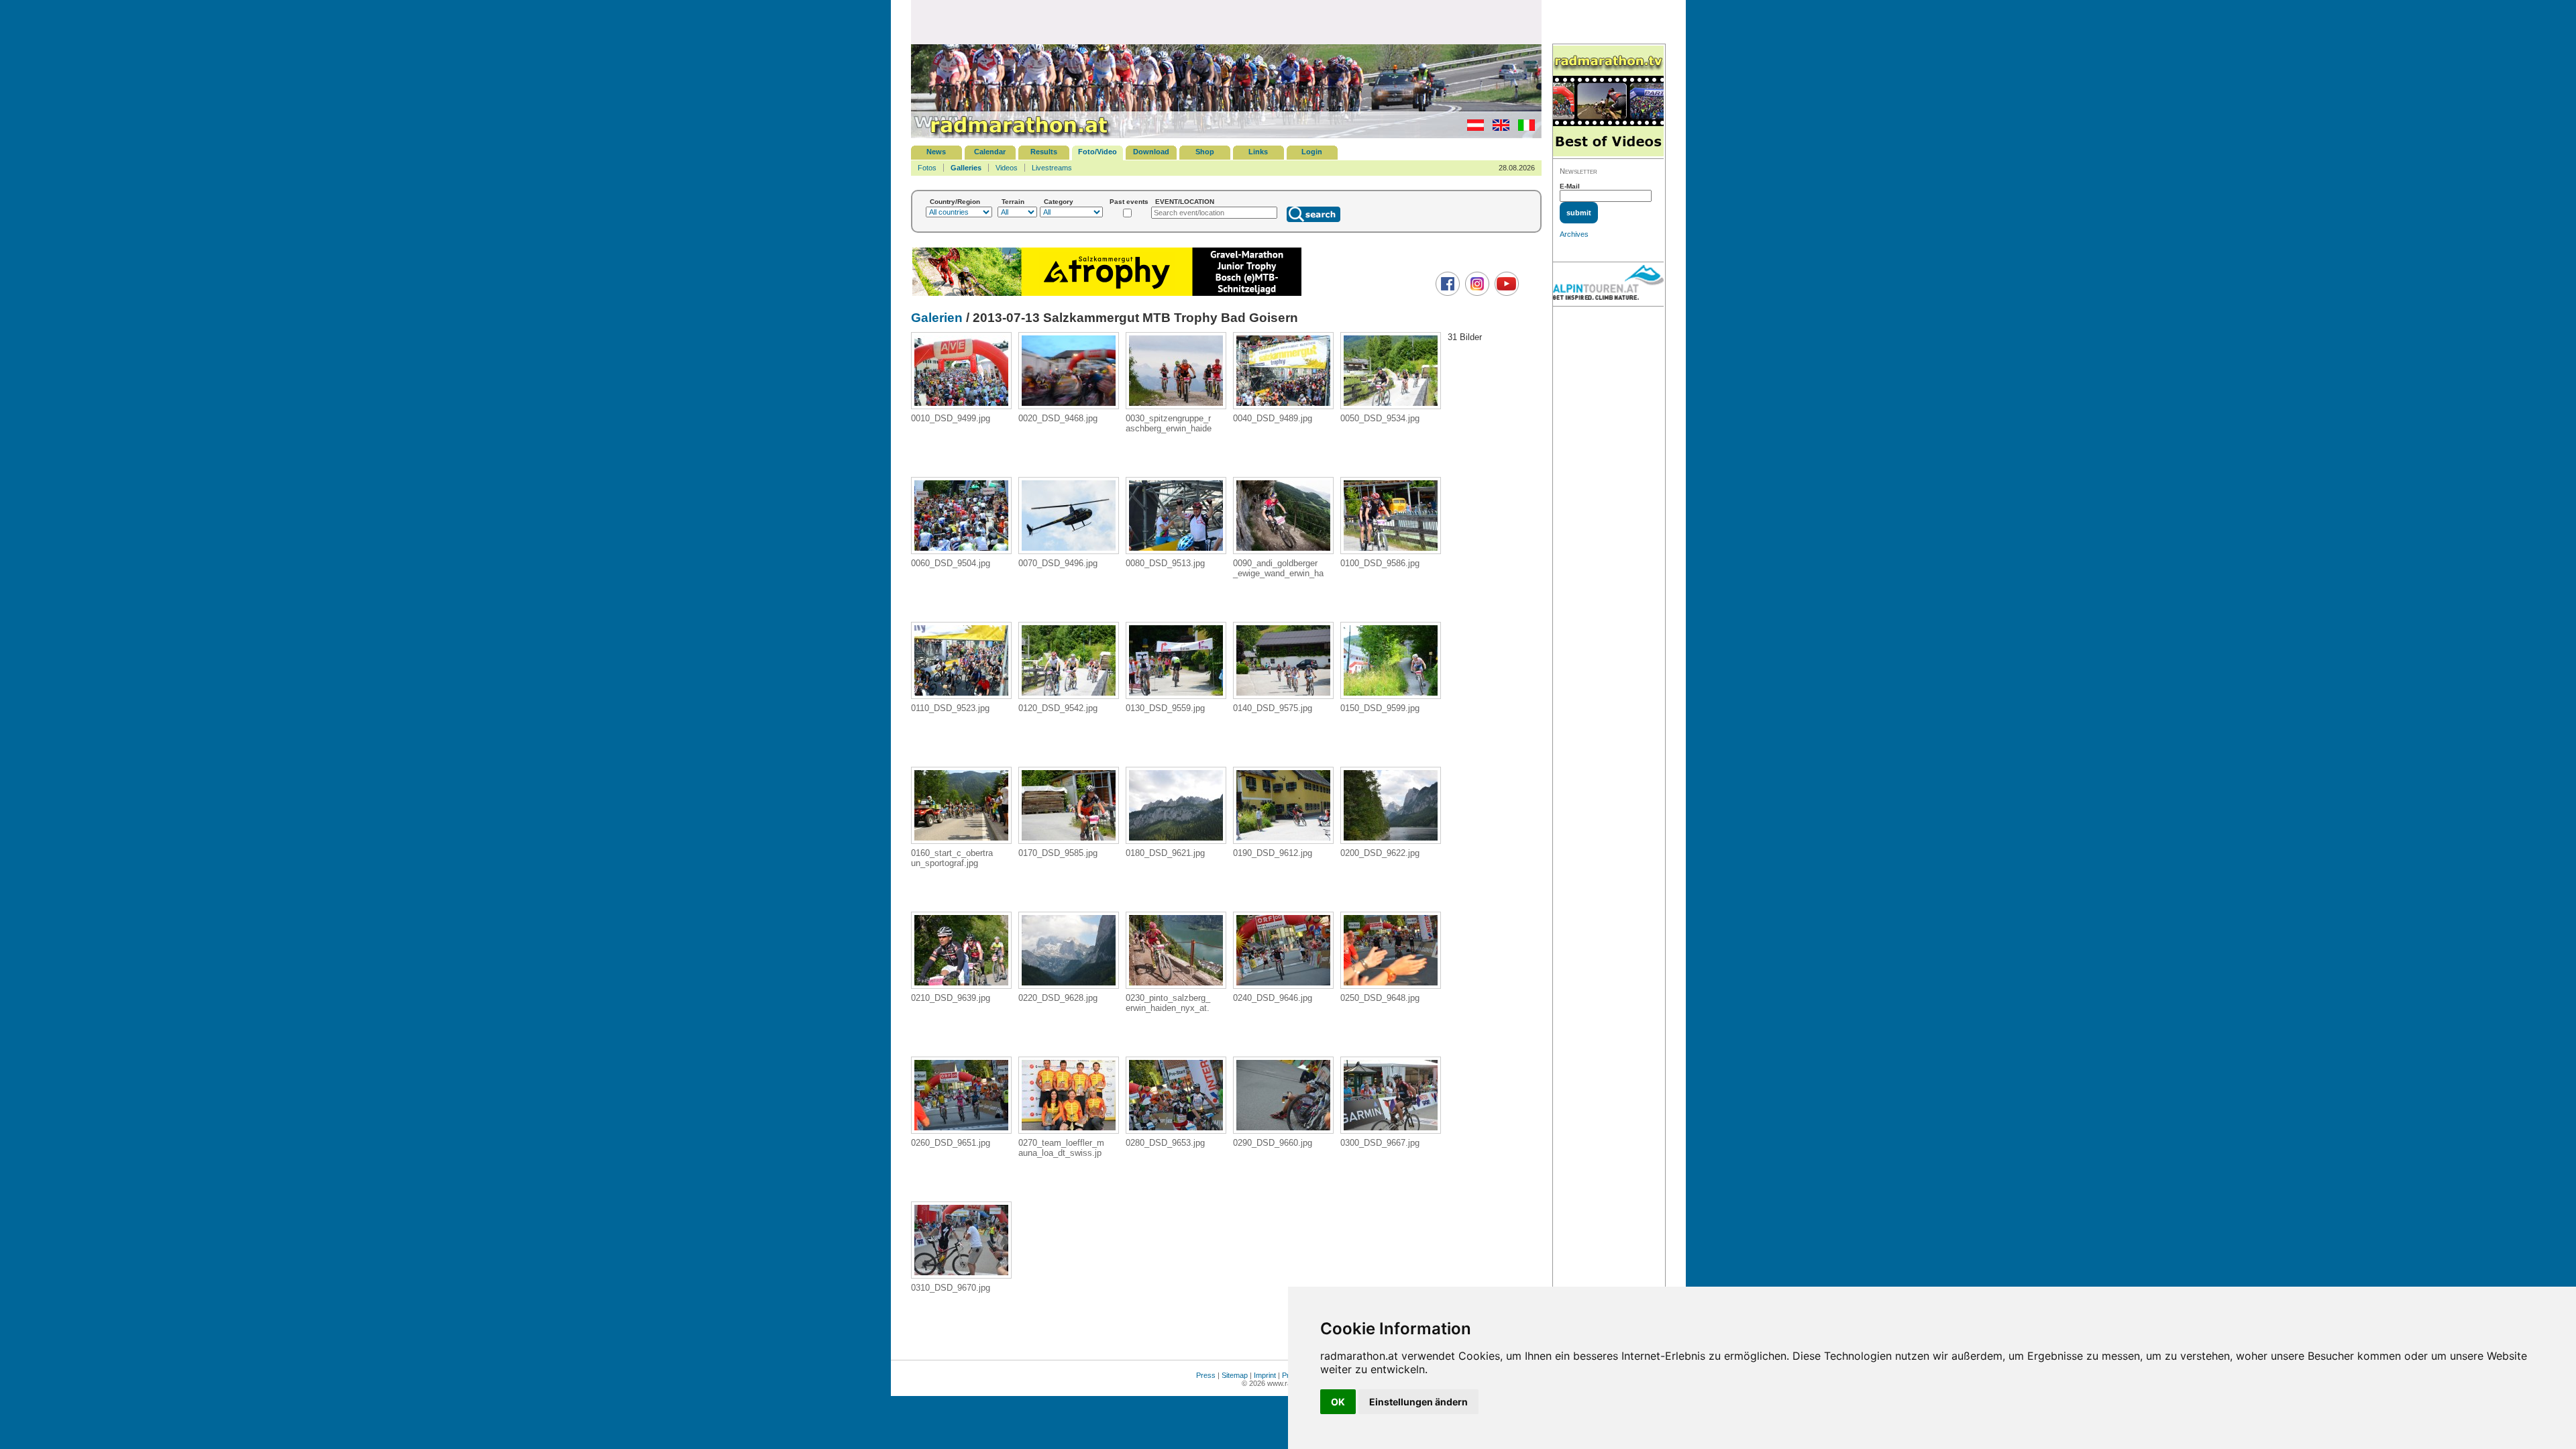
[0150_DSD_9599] (1391, 695)
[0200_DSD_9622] (1391, 840)
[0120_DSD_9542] (1069, 695)
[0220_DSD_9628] (1069, 985)
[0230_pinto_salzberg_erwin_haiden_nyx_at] (1176, 985)
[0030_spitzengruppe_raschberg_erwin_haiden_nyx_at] (1176, 406)
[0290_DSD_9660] (1283, 1130)
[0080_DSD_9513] (1176, 550)
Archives (1574, 234)
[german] (1472, 128)
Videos (1007, 168)
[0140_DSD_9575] (1283, 695)
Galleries (966, 168)
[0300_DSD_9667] (1391, 1130)
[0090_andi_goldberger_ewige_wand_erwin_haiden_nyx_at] (1283, 550)
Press (1206, 1375)
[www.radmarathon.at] (1012, 136)
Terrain (1013, 202)
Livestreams (1052, 168)
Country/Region (955, 202)
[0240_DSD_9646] (1283, 985)
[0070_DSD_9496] (1069, 550)
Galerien (937, 318)
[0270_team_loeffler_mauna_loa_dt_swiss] (1069, 1130)
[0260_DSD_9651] (961, 1130)
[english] (1498, 128)
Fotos (927, 168)
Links (1258, 152)
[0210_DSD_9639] (961, 985)
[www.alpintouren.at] (1608, 284)
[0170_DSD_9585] (1069, 840)
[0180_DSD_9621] (1176, 840)
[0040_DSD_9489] (1283, 406)
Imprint (1265, 1375)
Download (1151, 152)
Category (1059, 202)
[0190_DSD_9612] (1283, 840)
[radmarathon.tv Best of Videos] (1608, 102)
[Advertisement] (1226, 21)
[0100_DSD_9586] (1391, 550)
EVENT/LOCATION (1185, 202)
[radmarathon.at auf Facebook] (1446, 293)
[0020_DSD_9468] (1069, 406)
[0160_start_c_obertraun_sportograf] (961, 840)
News (936, 152)
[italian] (1523, 128)
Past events (1129, 202)
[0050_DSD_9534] (1391, 406)
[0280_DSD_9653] (1176, 1130)
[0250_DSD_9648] (1391, 985)
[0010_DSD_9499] (961, 406)
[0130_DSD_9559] (1176, 695)
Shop (1205, 152)
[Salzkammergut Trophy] (1107, 294)
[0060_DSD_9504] (961, 550)
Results (1044, 152)
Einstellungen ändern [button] (1418, 1402)
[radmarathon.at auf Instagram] (1475, 293)
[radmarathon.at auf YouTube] (1505, 293)
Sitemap (1235, 1375)
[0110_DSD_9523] (961, 695)
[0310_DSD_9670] (961, 1275)
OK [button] (1338, 1402)
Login (1312, 152)
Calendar (990, 152)
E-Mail (1570, 186)
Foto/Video (1097, 152)
